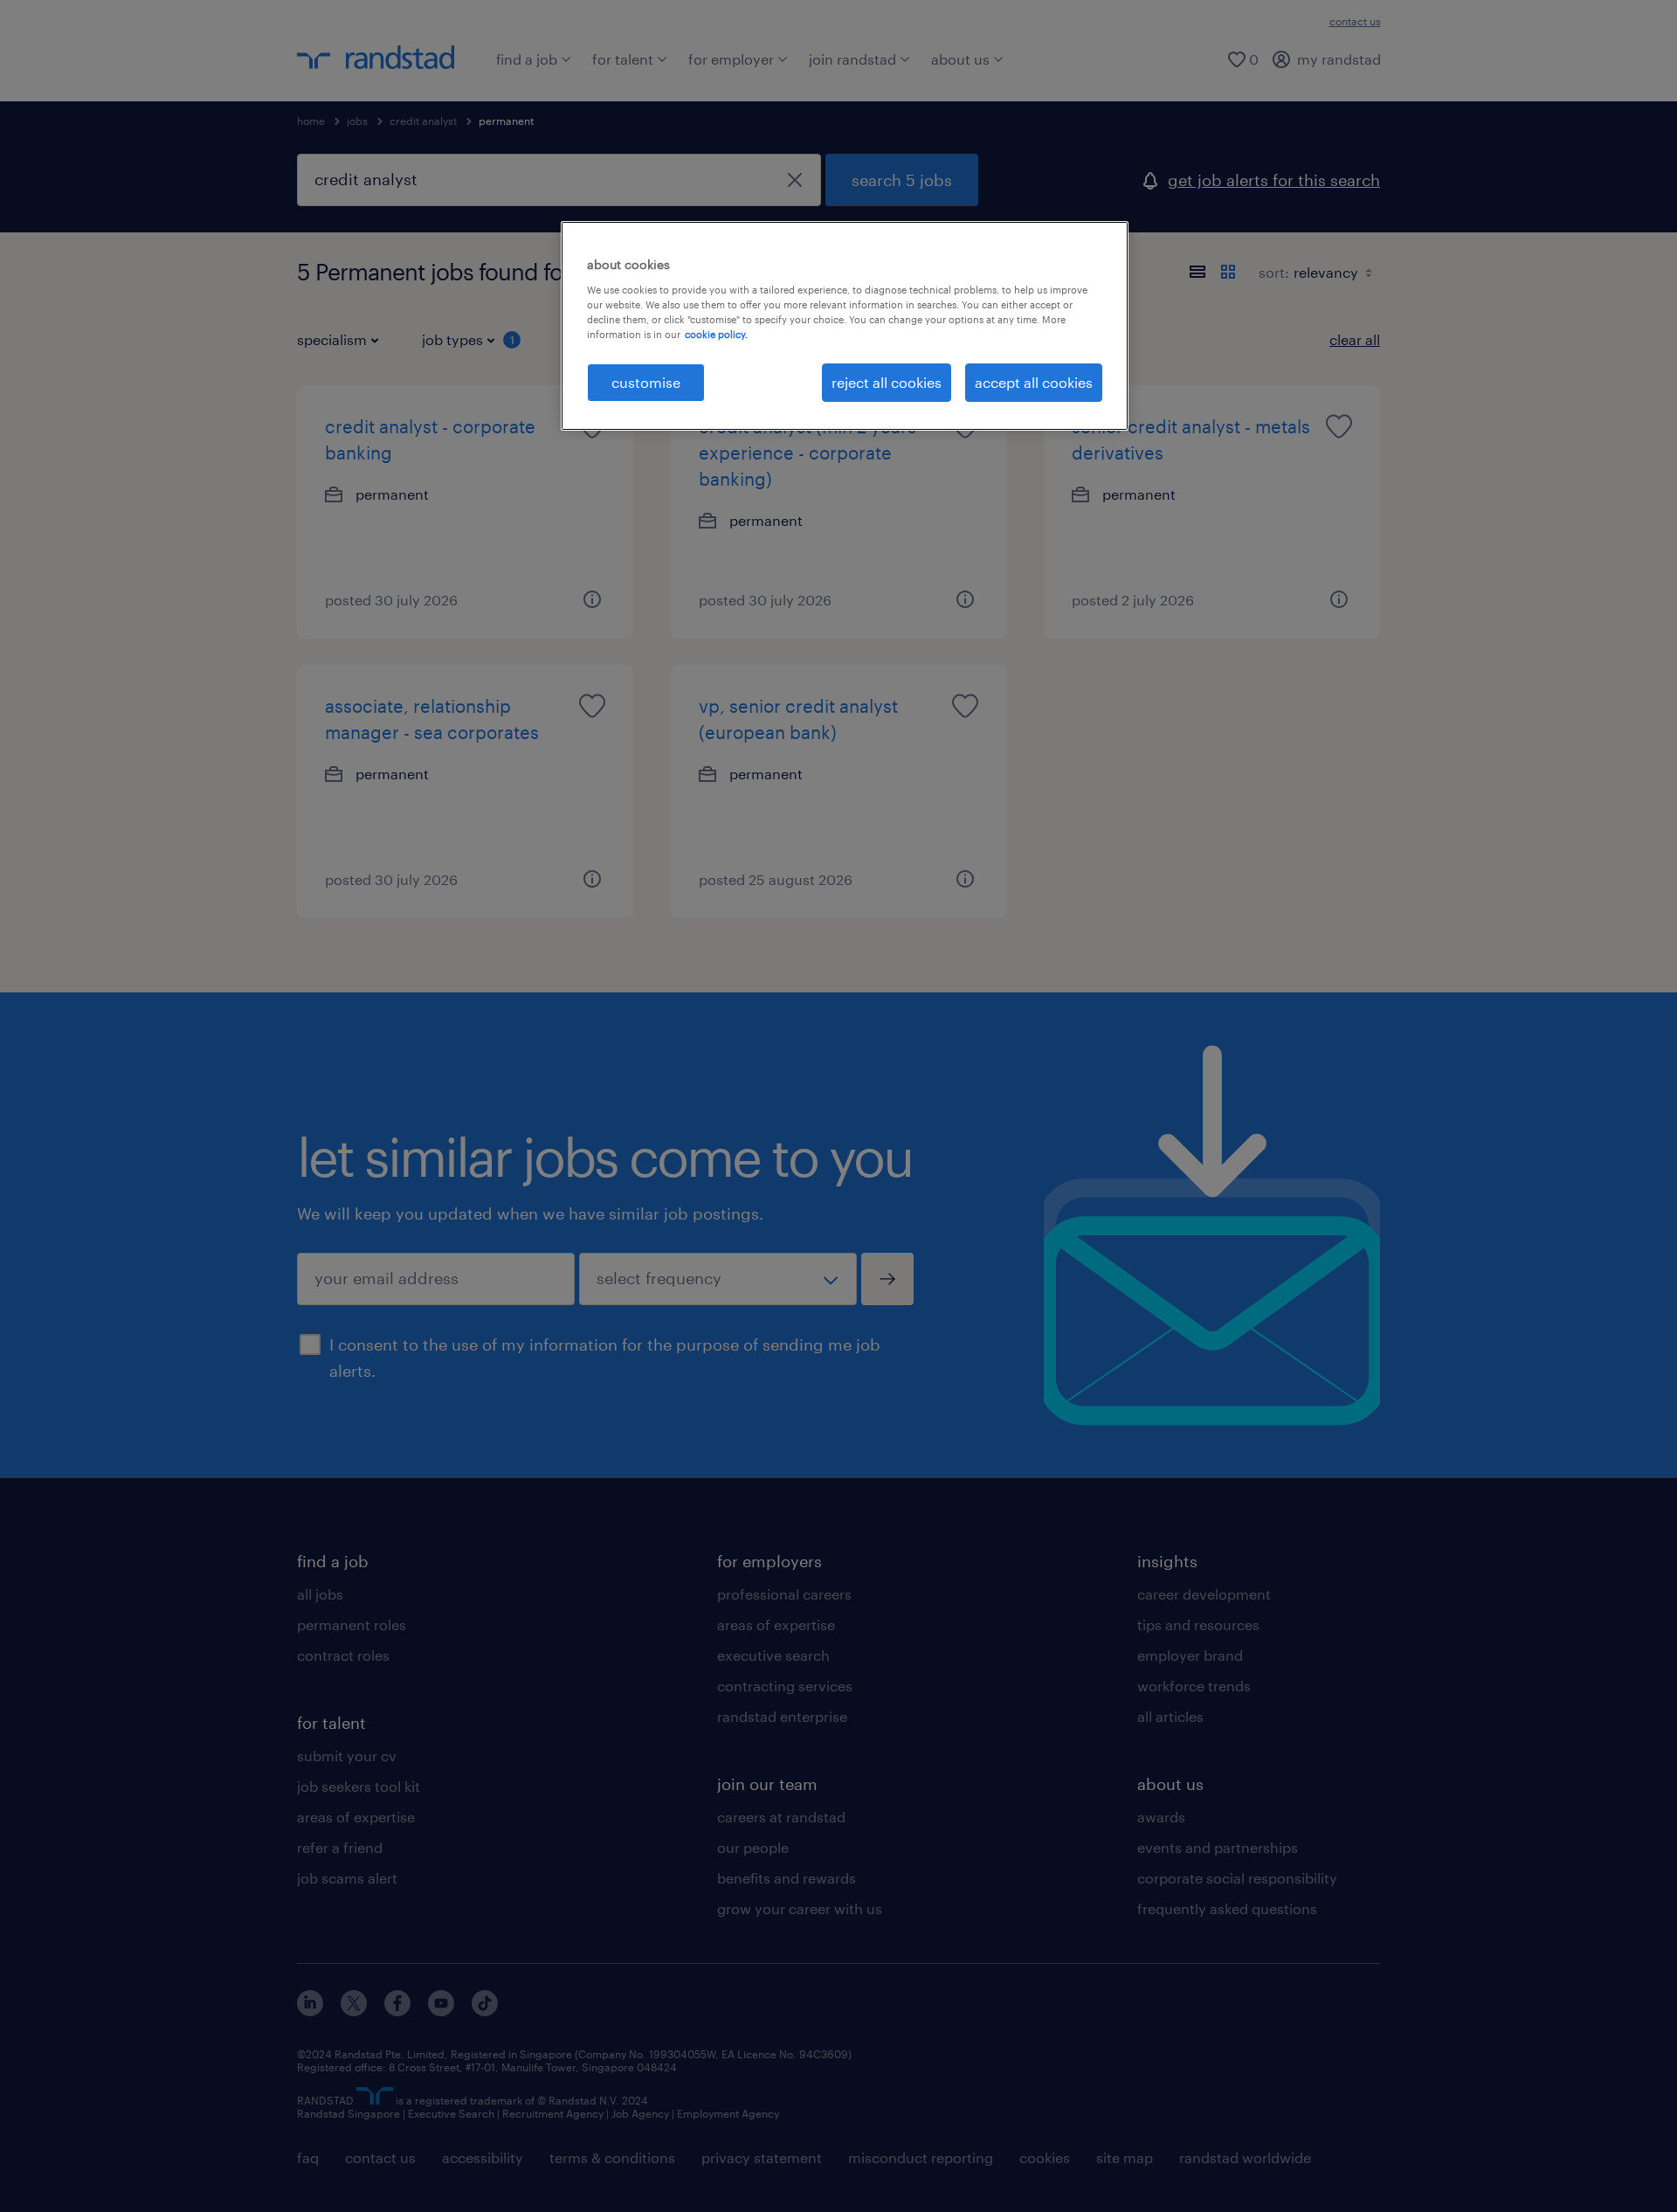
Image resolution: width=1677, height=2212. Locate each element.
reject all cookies (887, 382)
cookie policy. (716, 334)
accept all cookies (1034, 382)
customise (646, 382)
